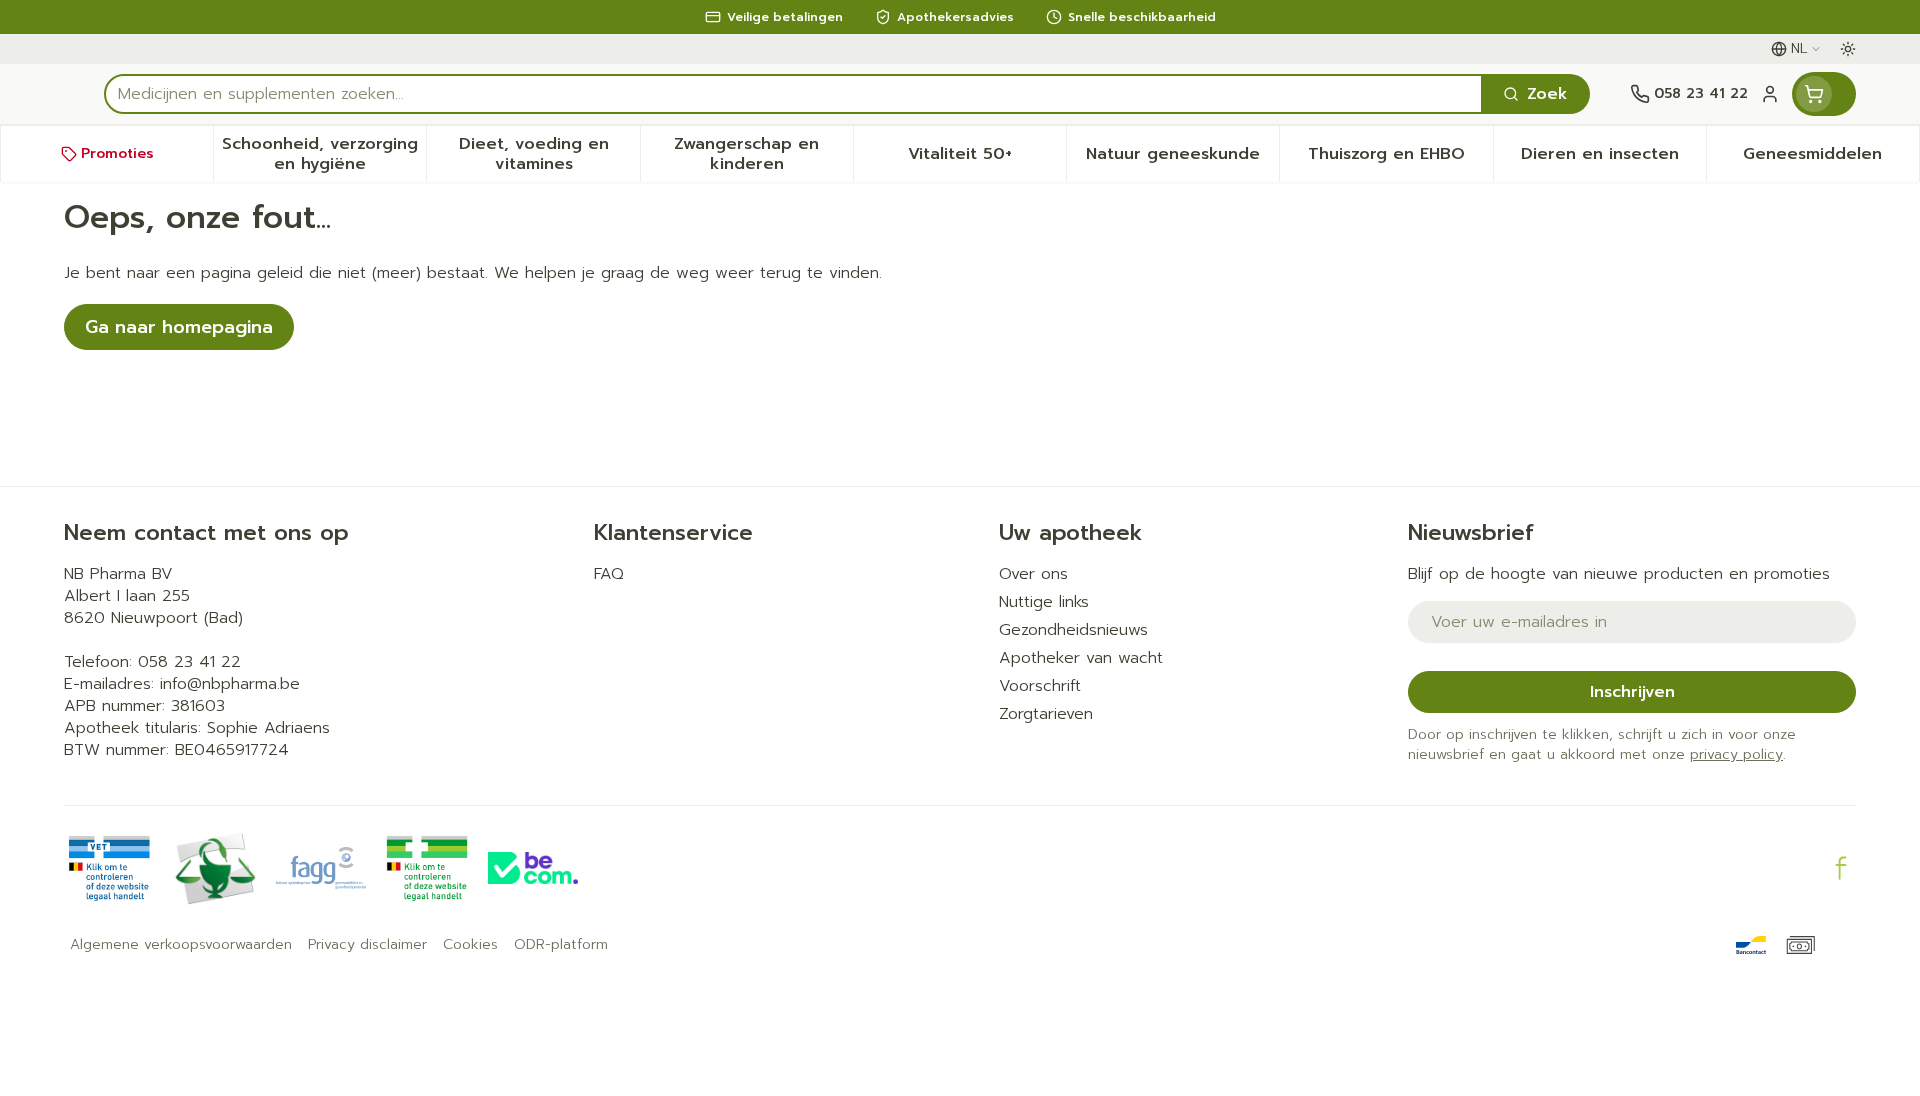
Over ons (1033, 574)
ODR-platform (561, 945)
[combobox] (793, 94)
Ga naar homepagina (179, 327)
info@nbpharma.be (230, 684)
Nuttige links (1044, 602)
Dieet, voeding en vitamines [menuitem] (549, 154)
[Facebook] (1841, 868)
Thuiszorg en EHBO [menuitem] (1400, 159)
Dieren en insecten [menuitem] (1613, 159)
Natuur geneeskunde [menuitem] (1182, 159)
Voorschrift (1040, 686)
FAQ (609, 574)
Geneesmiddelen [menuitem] (1831, 159)
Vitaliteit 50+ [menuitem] (987, 159)
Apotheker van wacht (1081, 658)
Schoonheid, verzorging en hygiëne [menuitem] (324, 154)
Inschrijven (1632, 692)
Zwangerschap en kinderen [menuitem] (763, 154)
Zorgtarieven (1046, 714)
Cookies (470, 945)
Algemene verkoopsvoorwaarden (181, 945)
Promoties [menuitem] (117, 153)
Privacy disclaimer (367, 945)
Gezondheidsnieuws (1073, 630)
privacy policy (1736, 754)
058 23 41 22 (189, 662)
